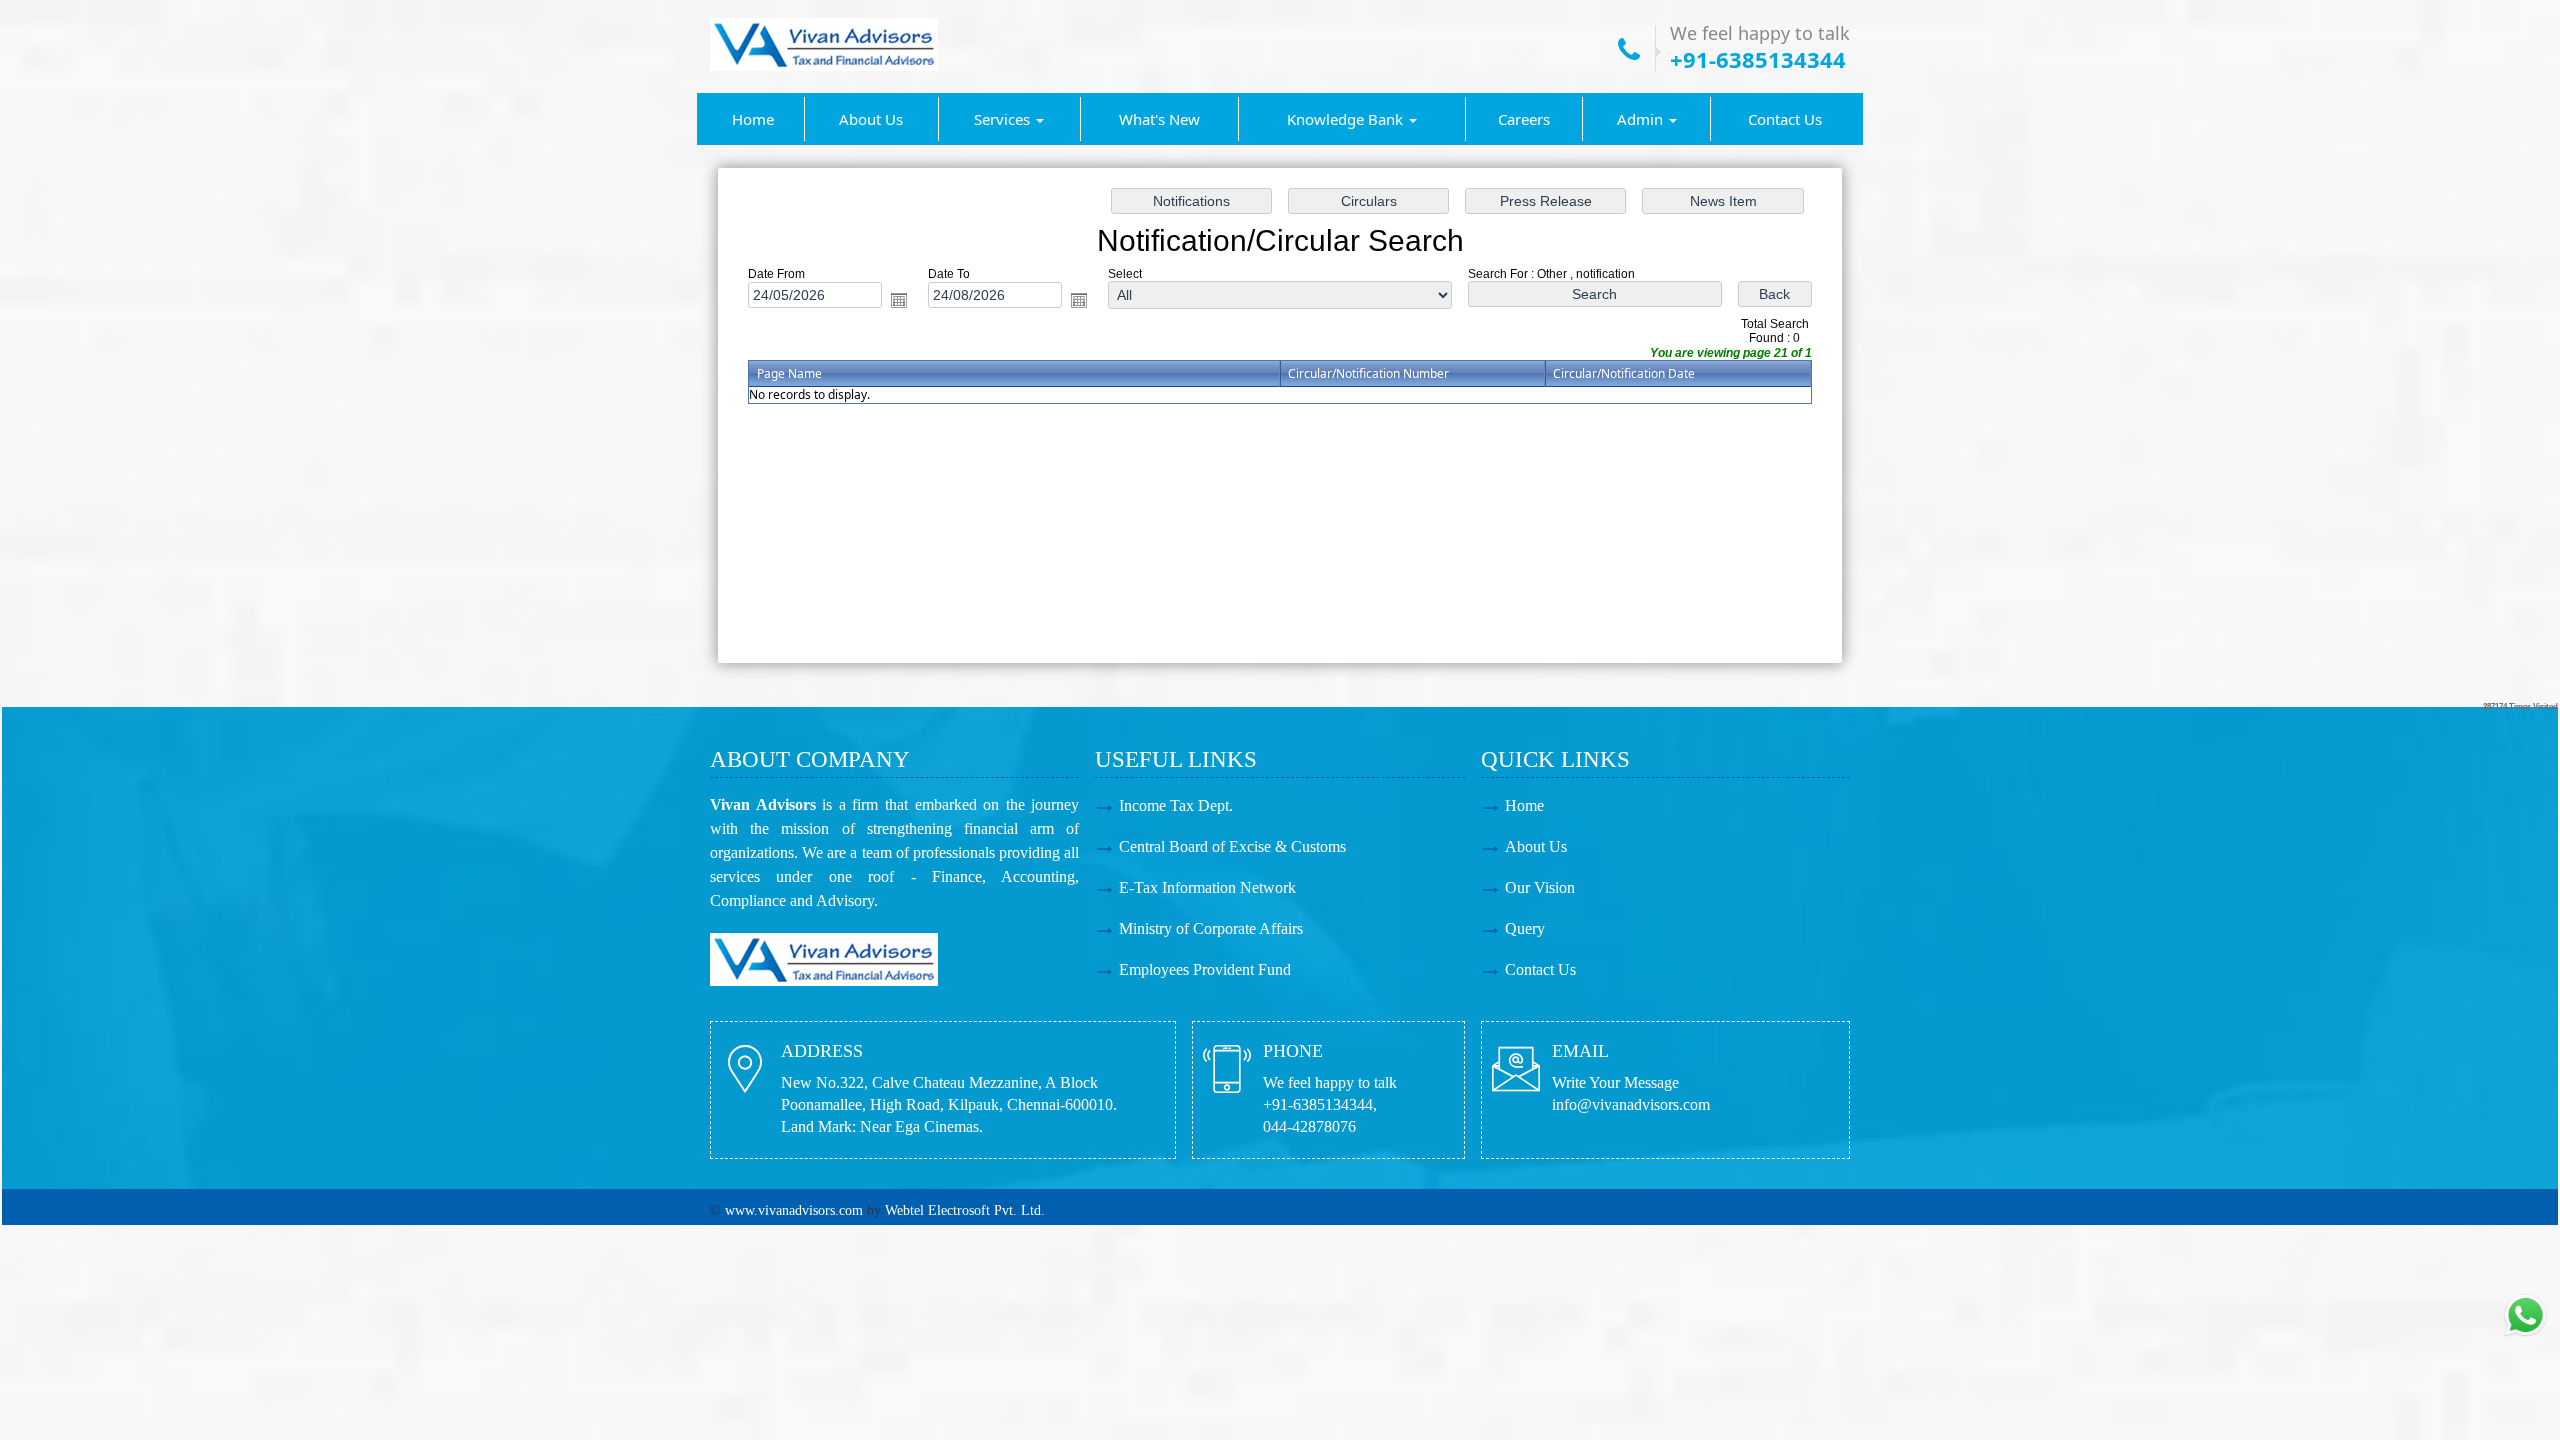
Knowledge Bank (1347, 119)
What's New (1159, 119)
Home (753, 119)
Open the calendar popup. (899, 300)
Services (1004, 119)
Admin (1642, 119)
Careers (1524, 119)
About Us (871, 119)
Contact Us (1785, 119)
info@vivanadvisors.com (1631, 1104)
